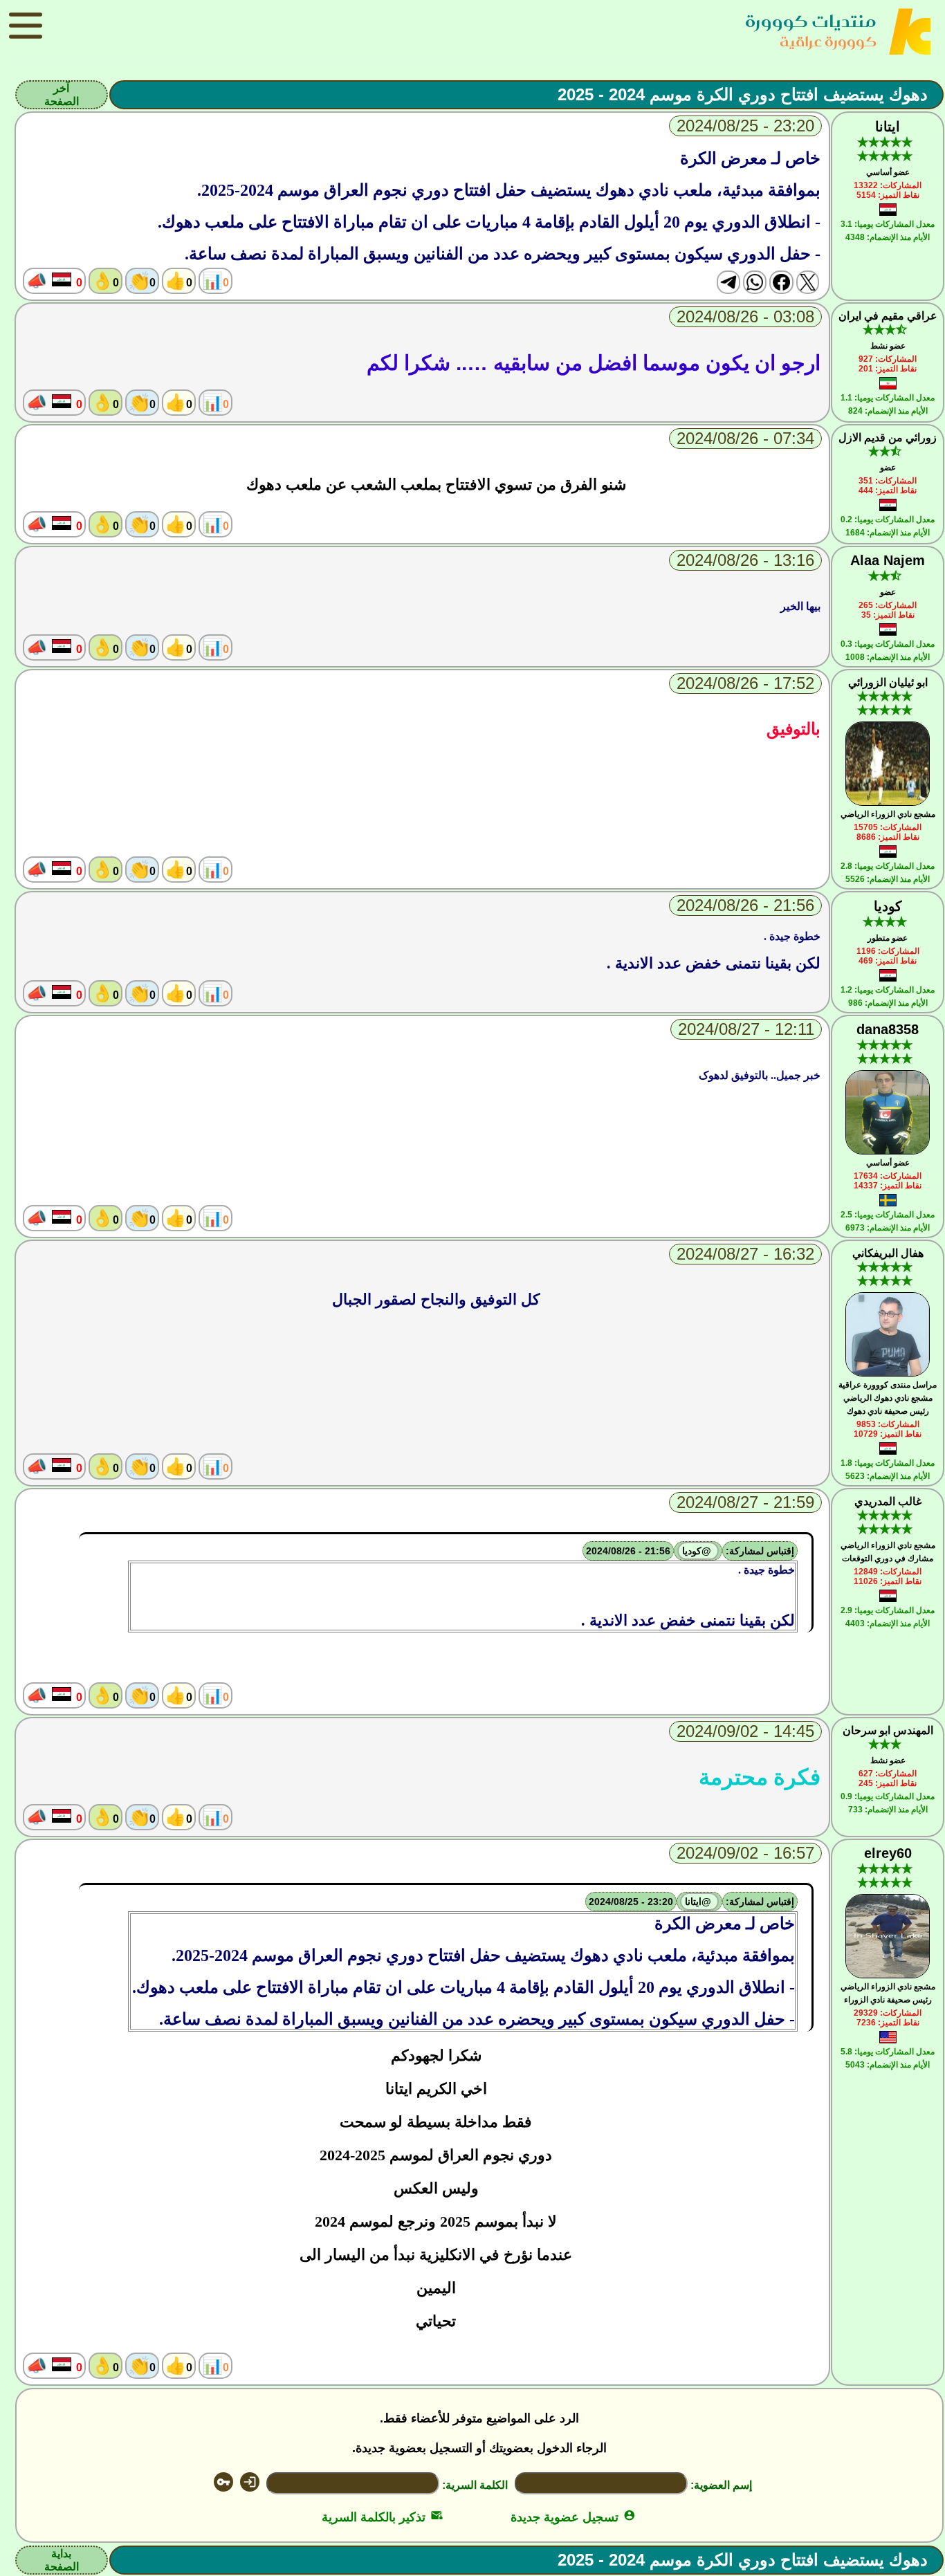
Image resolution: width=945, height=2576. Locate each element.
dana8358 (888, 1029)
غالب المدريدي (888, 1501)
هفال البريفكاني (888, 1253)
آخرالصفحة (62, 95)
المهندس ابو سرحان (888, 1730)
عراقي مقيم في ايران (888, 316)
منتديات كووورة (811, 21)
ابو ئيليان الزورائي (888, 682)
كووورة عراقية (828, 41)
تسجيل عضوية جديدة (573, 2517)
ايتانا (888, 127)
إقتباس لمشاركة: (760, 1551)
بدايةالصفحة (62, 2560)
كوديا (888, 906)
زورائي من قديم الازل (888, 438)
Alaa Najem (888, 560)
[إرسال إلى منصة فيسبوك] (781, 282)
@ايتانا (699, 1902)
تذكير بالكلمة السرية (382, 2517)
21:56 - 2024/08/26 (628, 1551)
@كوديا (698, 1551)
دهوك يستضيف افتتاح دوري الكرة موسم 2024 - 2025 (743, 94)
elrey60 (888, 1853)
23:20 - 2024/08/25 (631, 1902)
